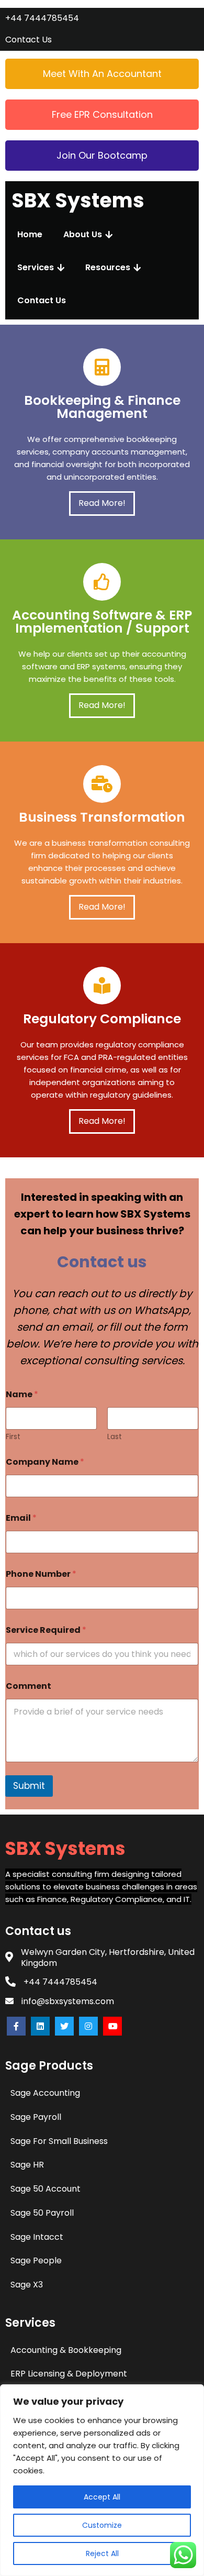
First (13, 1437)
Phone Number (41, 1574)
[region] (102, 2480)
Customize (102, 2525)
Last (115, 1437)
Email (21, 1518)
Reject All (102, 2553)
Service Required (46, 1630)
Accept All (102, 2497)
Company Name (45, 1462)
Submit (29, 1786)
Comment (29, 1686)
